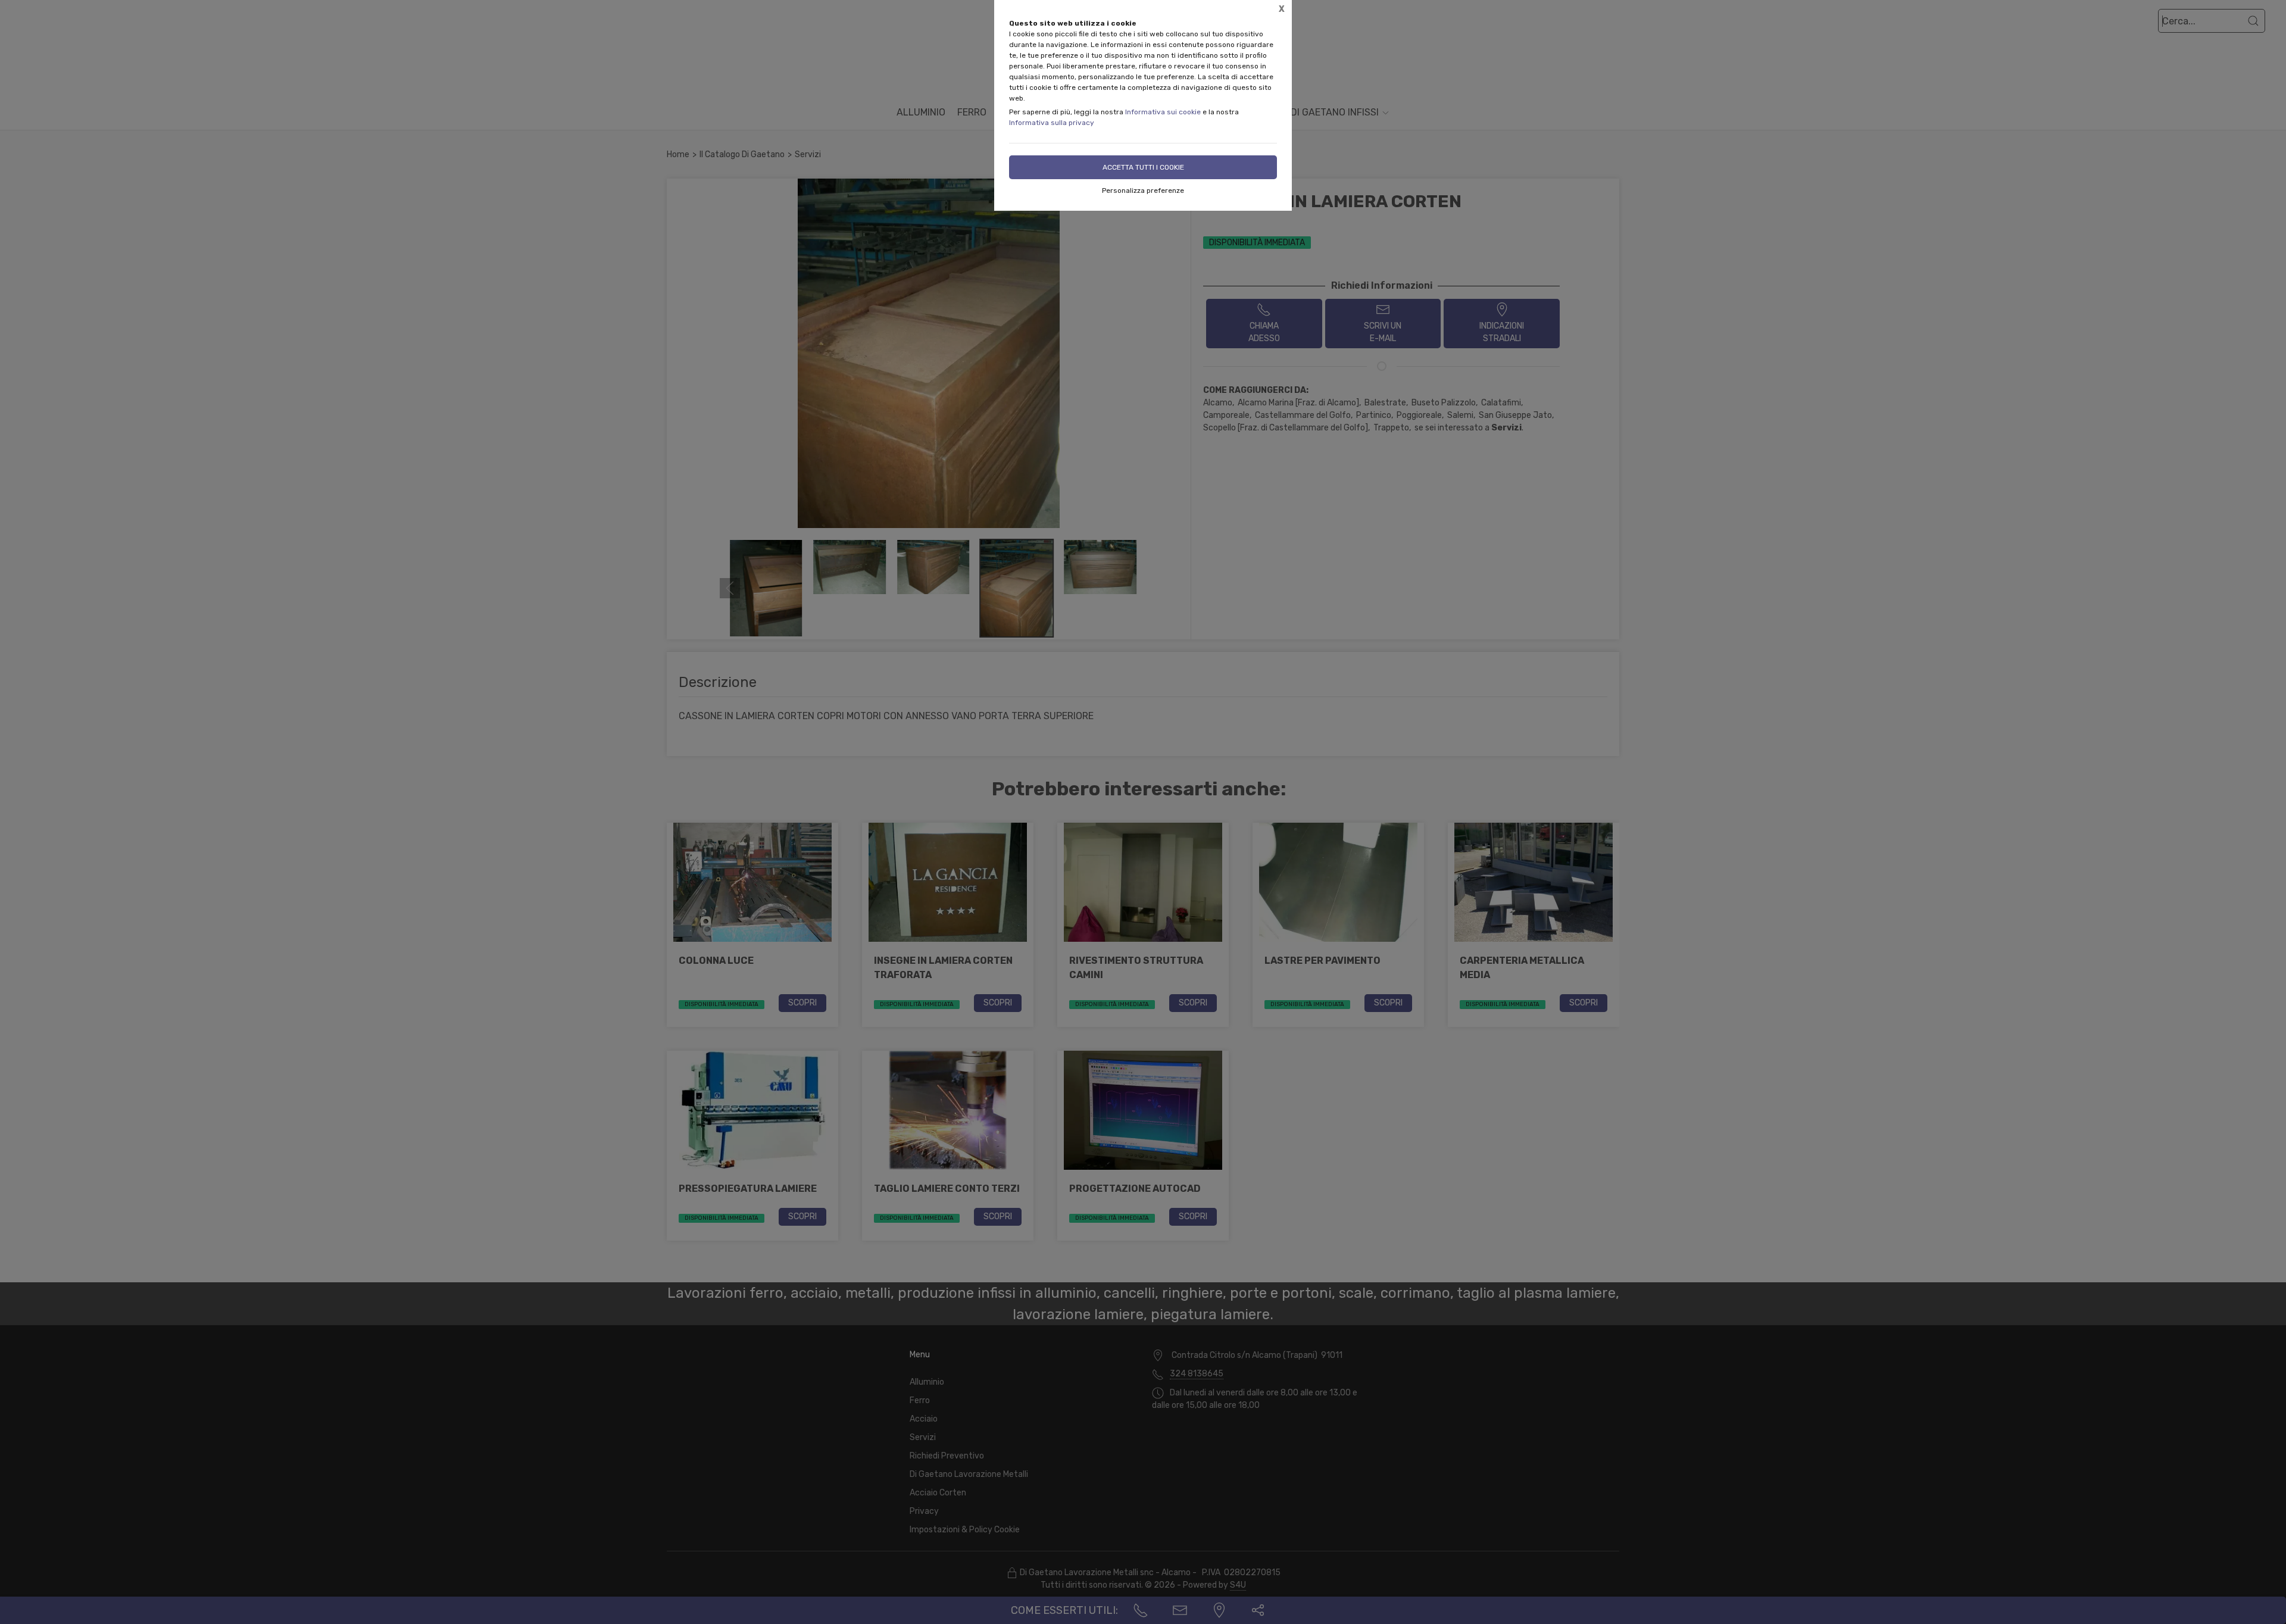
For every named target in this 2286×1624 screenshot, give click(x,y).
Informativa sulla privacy (1052, 123)
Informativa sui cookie (1163, 112)
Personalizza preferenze (1143, 190)
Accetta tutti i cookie (1143, 167)
